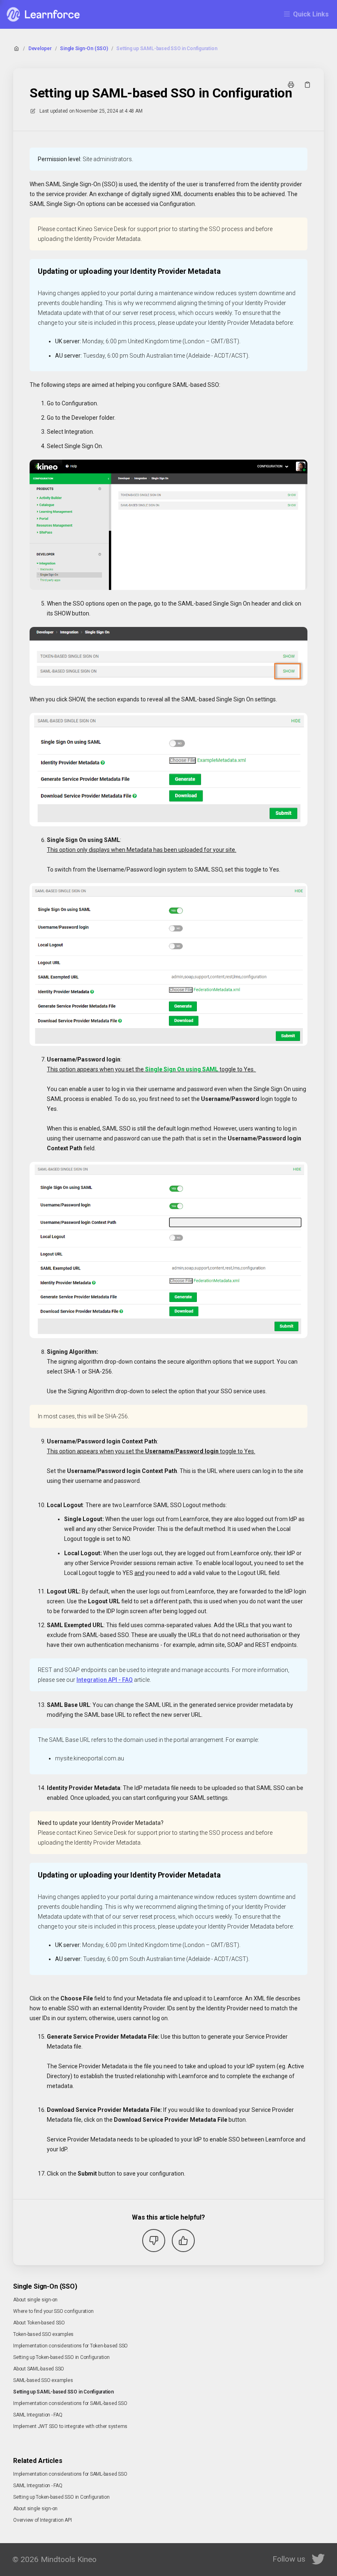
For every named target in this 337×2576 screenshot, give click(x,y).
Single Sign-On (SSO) (84, 49)
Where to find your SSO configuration (53, 2311)
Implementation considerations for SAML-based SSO (70, 2403)
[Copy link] (307, 85)
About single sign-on (35, 2300)
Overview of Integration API (43, 2520)
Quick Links (311, 14)
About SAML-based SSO (39, 2369)
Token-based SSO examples (43, 2334)
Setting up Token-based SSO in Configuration (61, 2357)
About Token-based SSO (39, 2323)
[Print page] (291, 85)
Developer (40, 49)
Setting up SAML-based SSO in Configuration (167, 49)
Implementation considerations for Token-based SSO (70, 2346)
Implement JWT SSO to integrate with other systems (70, 2426)
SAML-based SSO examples (43, 2380)
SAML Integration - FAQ (38, 2415)
